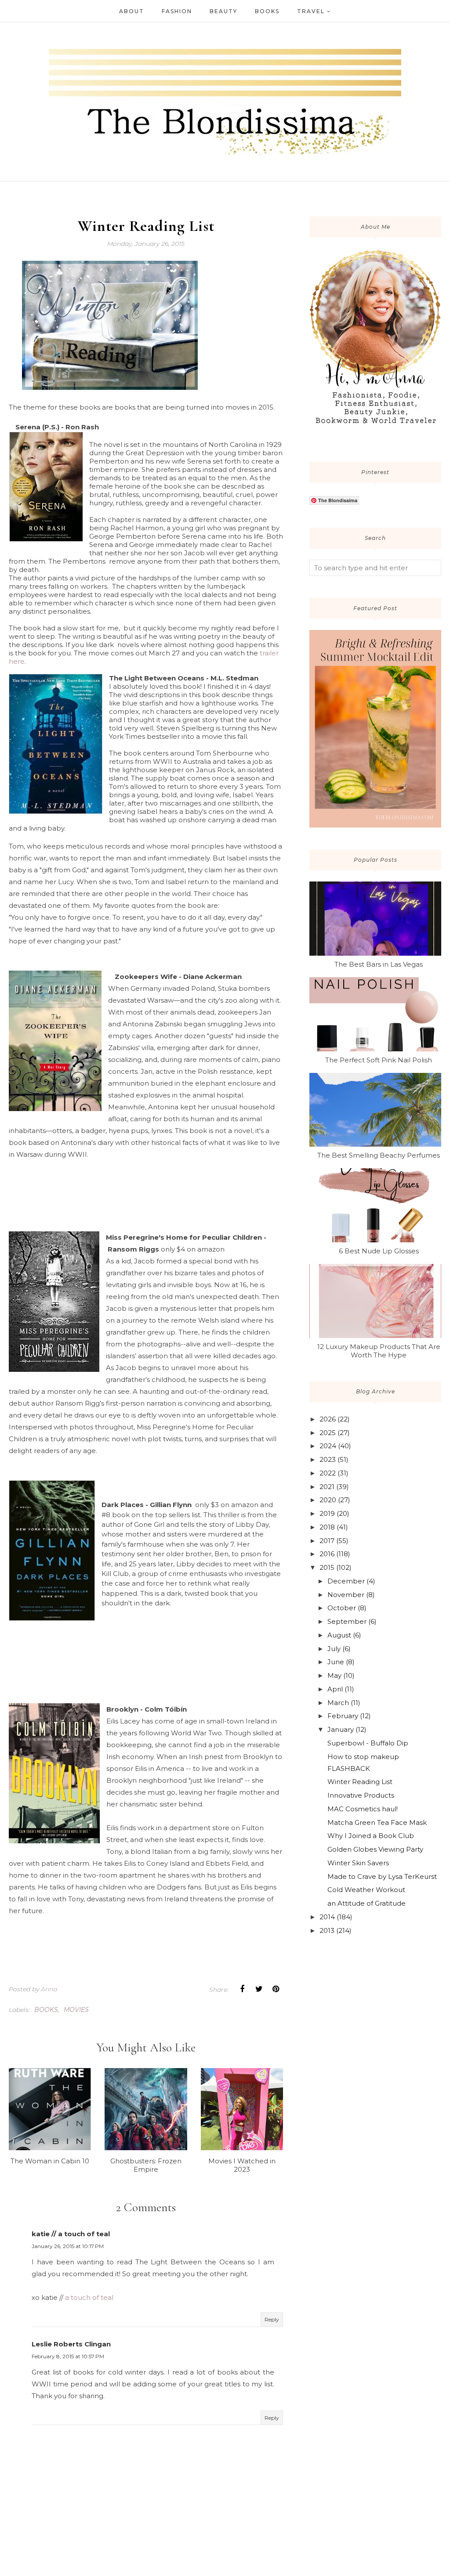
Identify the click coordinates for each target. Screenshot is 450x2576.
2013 (327, 1930)
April (335, 1689)
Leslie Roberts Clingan (71, 2344)
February (343, 1716)
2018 (327, 1527)
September (347, 1621)
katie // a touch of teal (71, 2234)
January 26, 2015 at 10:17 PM (68, 2246)
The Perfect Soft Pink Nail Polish (379, 1060)
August (339, 1635)
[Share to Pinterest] (276, 1989)
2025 (328, 1433)
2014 (327, 1917)
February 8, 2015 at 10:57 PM (68, 2356)
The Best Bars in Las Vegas (379, 964)
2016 (327, 1554)
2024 (328, 1446)
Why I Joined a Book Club (371, 1836)
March (338, 1703)
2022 (328, 1473)
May (334, 1675)
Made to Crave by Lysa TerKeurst (382, 1876)
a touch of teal (89, 2297)
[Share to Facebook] (242, 1989)
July (334, 1649)
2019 (327, 1513)
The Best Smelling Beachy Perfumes (379, 1155)
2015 (327, 1567)
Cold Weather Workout (366, 1890)
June (336, 1662)
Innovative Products (361, 1795)
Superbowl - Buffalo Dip (368, 1743)
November (346, 1595)
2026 (328, 1419)
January (341, 1729)
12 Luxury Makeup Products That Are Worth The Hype (379, 1351)
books (46, 2010)
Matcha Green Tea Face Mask (377, 1822)
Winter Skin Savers (358, 1863)
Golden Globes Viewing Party (375, 1849)
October (342, 1608)
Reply (272, 2319)
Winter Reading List (360, 1782)
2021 (327, 1487)
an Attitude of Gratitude (367, 1903)
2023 (328, 1459)
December (346, 1581)
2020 (328, 1500)
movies (76, 2010)
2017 (327, 1541)
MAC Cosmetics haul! (363, 1809)
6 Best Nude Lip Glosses (379, 1251)
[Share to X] (259, 1989)
